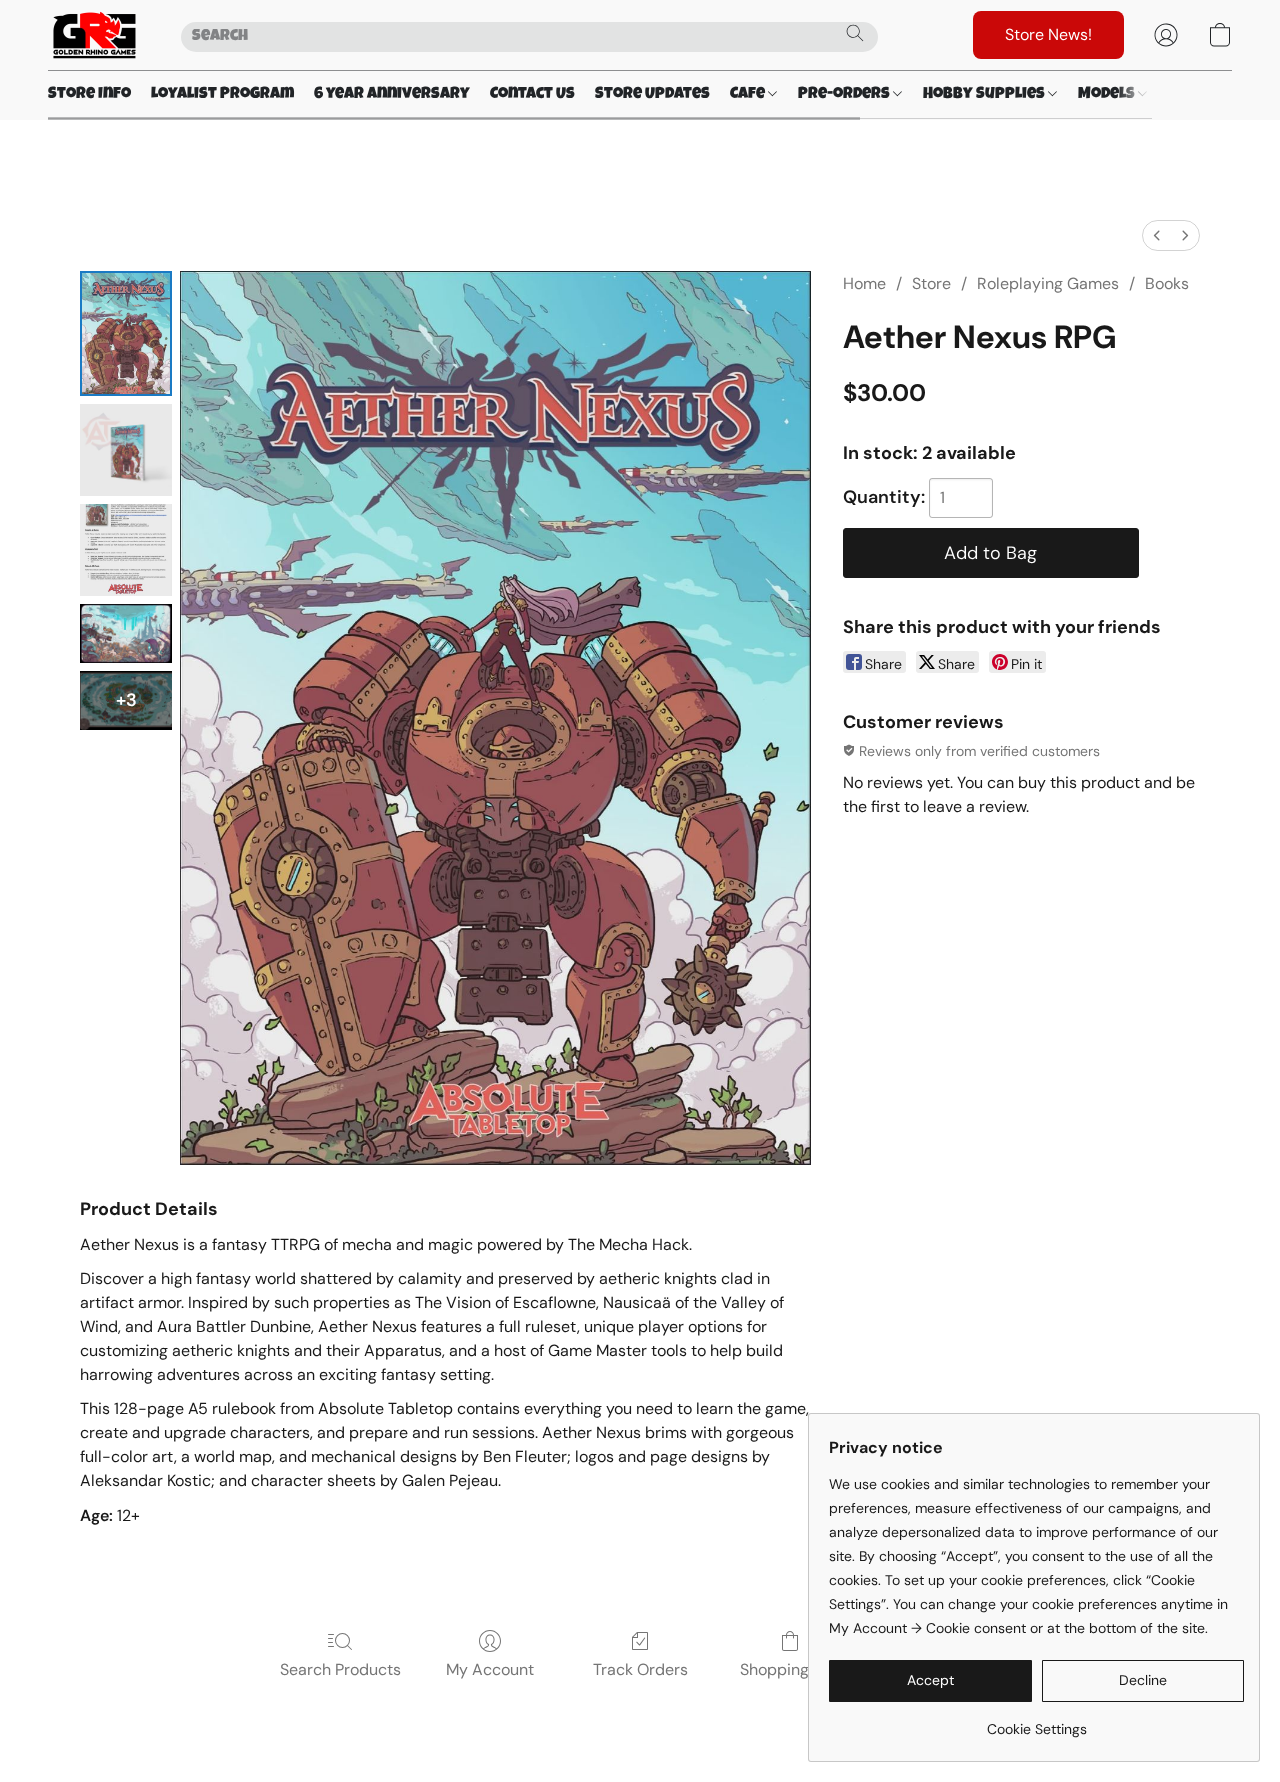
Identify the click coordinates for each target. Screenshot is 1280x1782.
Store (931, 283)
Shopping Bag (790, 1669)
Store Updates (652, 95)
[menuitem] (1157, 235)
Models (1108, 95)
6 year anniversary (392, 95)
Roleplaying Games (1048, 283)
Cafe (749, 95)
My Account (490, 1669)
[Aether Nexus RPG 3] (126, 633)
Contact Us (532, 95)
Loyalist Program (222, 95)
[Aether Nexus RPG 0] (126, 333)
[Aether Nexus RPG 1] (126, 450)
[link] (1036, 1721)
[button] (94, 35)
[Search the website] (855, 33)
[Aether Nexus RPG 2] (126, 550)
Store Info (89, 95)
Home (864, 283)
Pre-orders (845, 95)
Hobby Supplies (985, 95)
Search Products (340, 1669)
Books (1167, 283)
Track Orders (640, 1669)
